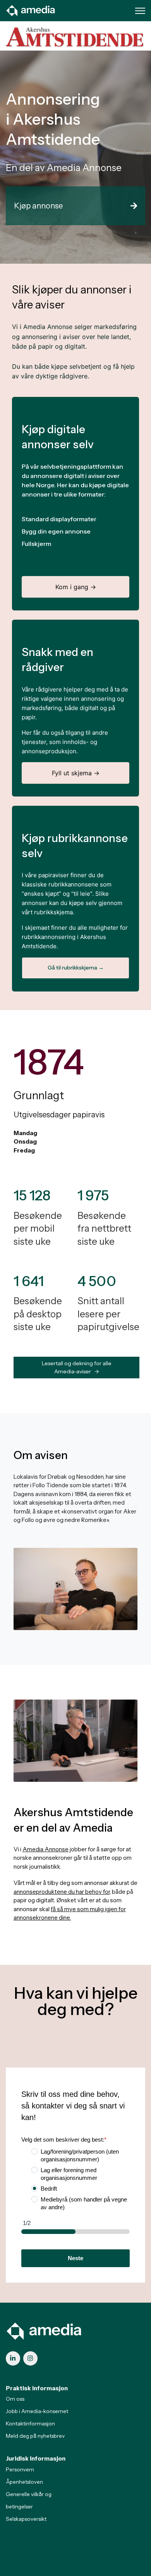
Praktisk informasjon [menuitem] (37, 2388)
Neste (75, 2258)
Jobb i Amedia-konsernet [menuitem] (37, 2411)
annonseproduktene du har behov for (62, 1892)
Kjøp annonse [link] (38, 206)
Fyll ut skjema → (76, 773)
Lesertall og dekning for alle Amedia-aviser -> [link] (77, 1367)
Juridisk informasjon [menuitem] (36, 2458)
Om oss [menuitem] (15, 2399)
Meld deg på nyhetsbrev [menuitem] (35, 2436)
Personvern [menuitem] (20, 2469)
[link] (31, 10)
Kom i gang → (76, 587)
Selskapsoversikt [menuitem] (26, 2519)
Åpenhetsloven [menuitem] (24, 2482)
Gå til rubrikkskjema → (76, 968)
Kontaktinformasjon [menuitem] (30, 2423)
